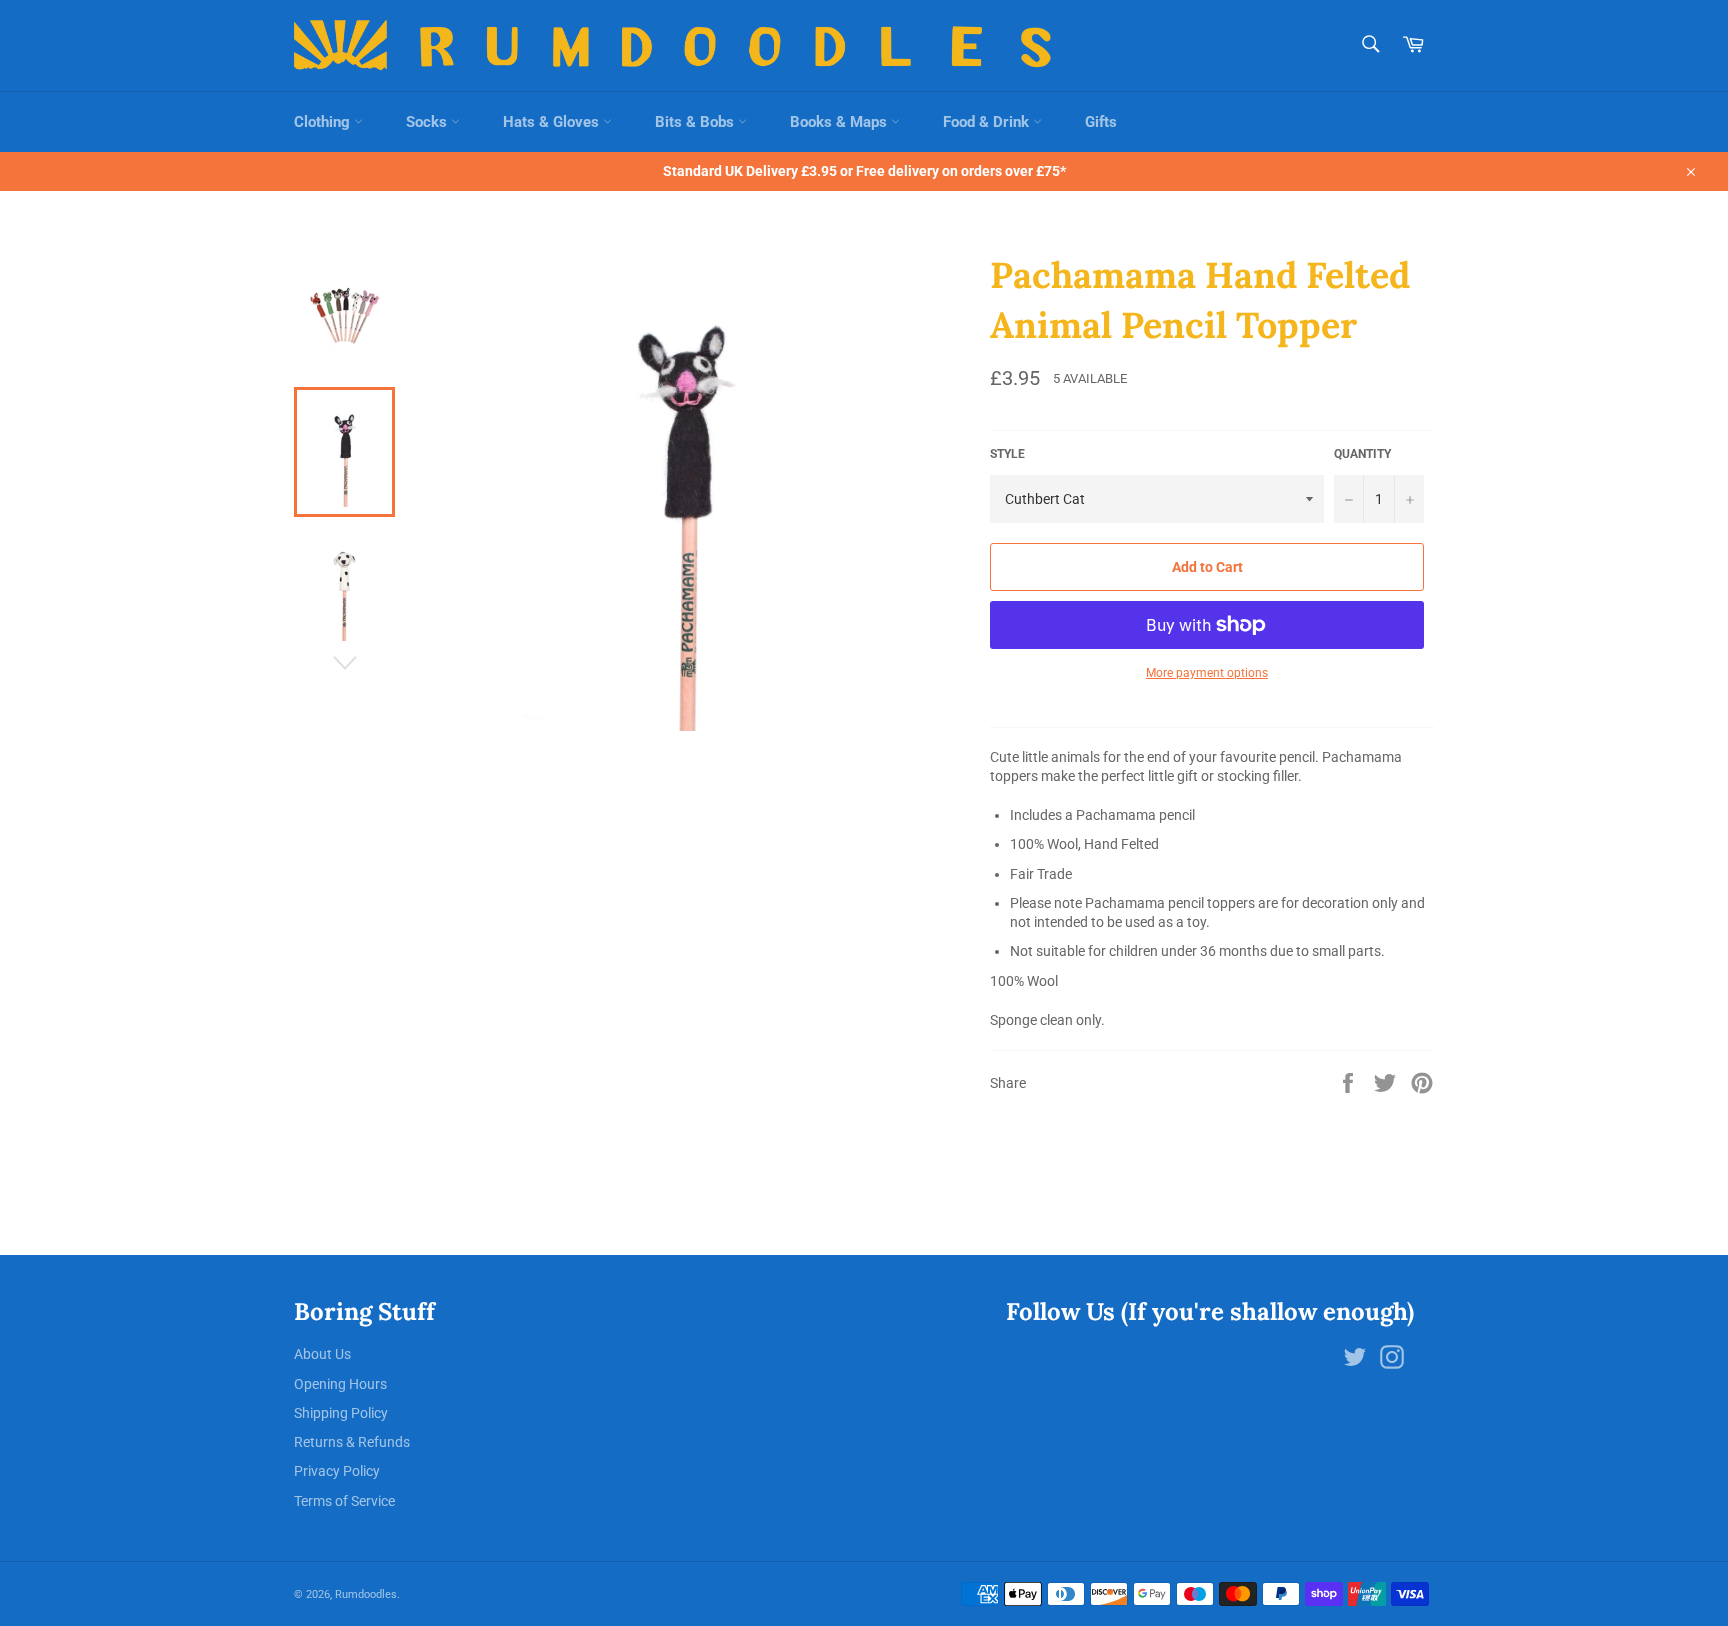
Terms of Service (344, 1501)
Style (1007, 454)
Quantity (1362, 454)
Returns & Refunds (352, 1442)
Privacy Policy (337, 1471)
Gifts (1101, 122)
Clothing (324, 122)
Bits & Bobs (696, 122)
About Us (322, 1354)
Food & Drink (988, 122)
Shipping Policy (341, 1413)
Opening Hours (340, 1384)
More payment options (1207, 673)
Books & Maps (840, 122)
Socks (428, 122)
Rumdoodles (366, 1594)
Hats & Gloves (553, 122)
